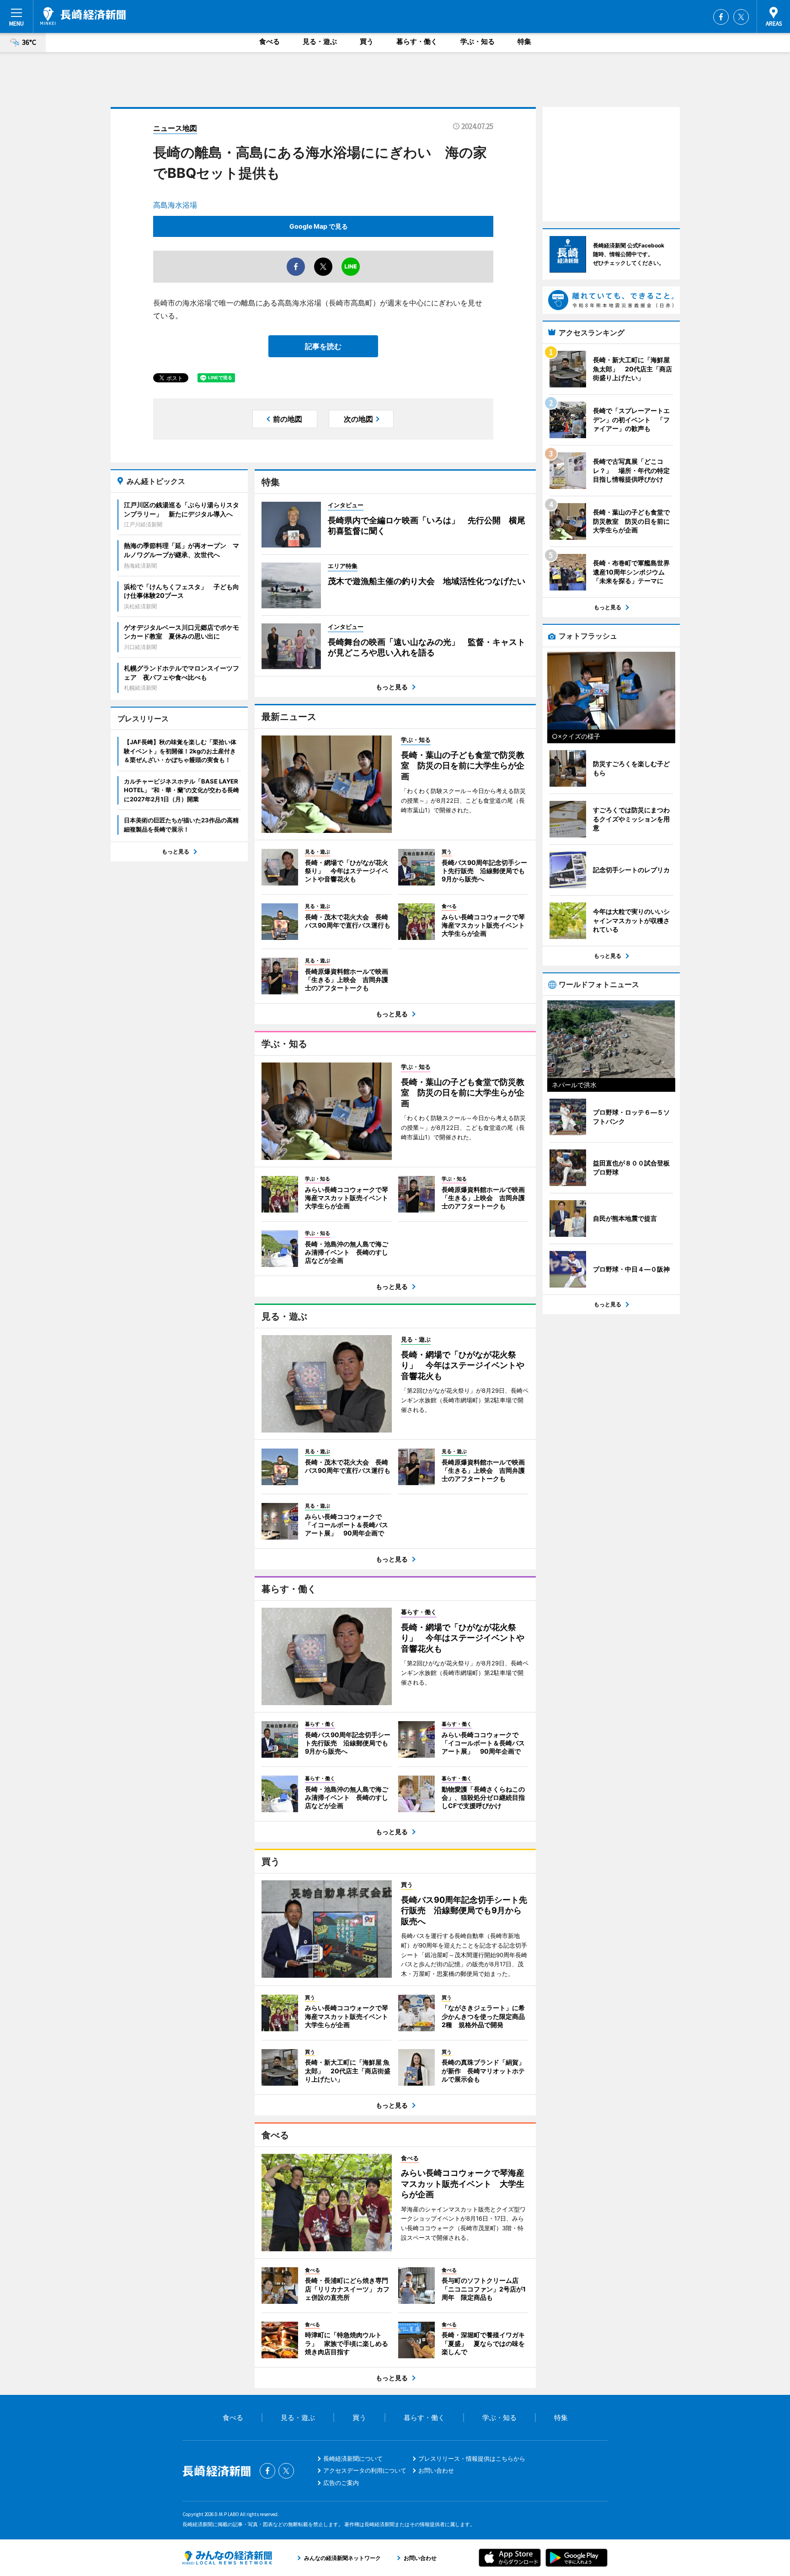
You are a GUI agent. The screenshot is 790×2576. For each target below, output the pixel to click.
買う (367, 41)
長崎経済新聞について (353, 2458)
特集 (524, 41)
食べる (270, 41)
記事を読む (323, 346)
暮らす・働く (417, 41)
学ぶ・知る (478, 41)
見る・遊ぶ (320, 41)
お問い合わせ (436, 2470)
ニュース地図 (175, 128)
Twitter (741, 17)
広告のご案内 (341, 2483)
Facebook (721, 17)
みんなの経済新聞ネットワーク (227, 2558)
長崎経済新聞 (83, 16)
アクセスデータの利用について (365, 2470)
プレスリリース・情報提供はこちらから (472, 2458)
